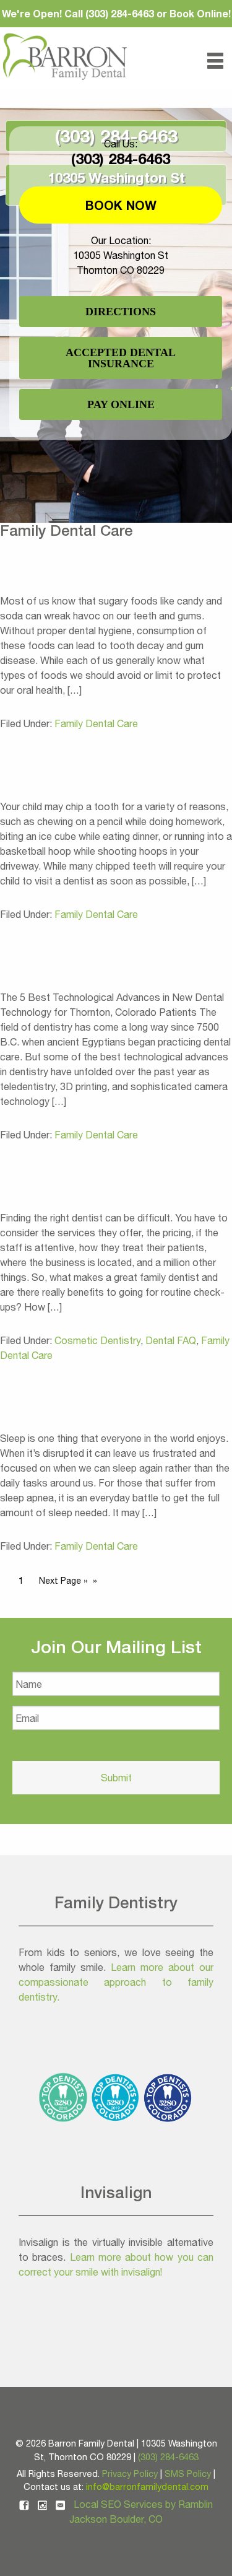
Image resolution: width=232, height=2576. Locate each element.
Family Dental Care (96, 723)
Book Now (121, 205)
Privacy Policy (130, 2473)
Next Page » (63, 1581)
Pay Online (121, 404)
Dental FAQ (171, 1340)
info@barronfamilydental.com (147, 2486)
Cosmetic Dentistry (97, 1340)
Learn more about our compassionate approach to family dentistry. (116, 1982)
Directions (121, 312)
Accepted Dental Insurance (121, 358)
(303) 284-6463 (121, 159)
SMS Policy (188, 2473)
